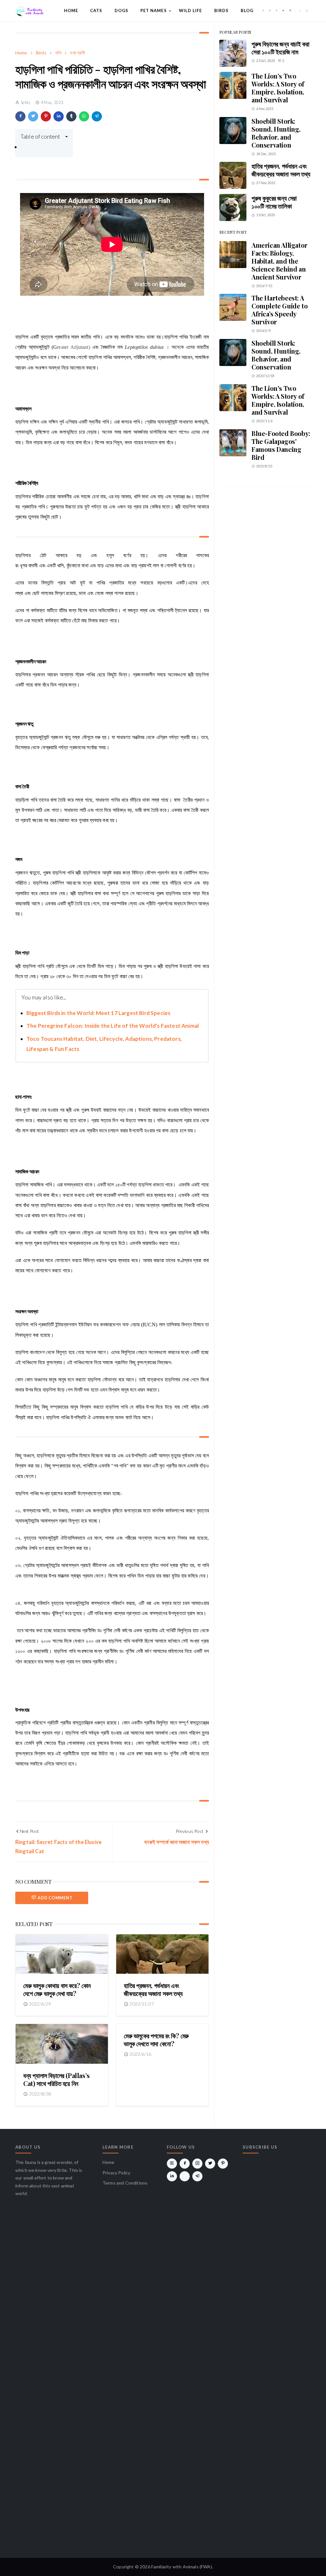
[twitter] (283, 11)
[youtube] (276, 11)
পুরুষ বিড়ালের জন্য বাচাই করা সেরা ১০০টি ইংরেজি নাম (280, 48)
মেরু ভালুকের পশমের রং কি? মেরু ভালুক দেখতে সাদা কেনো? (156, 2040)
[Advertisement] (265, 535)
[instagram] (270, 11)
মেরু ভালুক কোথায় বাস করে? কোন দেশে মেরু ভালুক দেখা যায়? (57, 1989)
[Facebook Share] (20, 116)
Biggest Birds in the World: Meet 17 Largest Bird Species (98, 1013)
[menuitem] (71, 11)
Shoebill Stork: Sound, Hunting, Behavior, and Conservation (276, 133)
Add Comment (55, 1898)
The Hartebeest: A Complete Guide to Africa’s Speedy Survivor (280, 310)
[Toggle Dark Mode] (300, 11)
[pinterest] (290, 11)
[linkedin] (172, 2176)
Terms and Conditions (125, 2183)
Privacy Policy (116, 2173)
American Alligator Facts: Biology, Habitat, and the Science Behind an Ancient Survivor (280, 261)
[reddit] (185, 2176)
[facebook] (263, 11)
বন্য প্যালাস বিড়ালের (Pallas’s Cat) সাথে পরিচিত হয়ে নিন (57, 2079)
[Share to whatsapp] (84, 116)
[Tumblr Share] (71, 116)
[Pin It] (46, 116)
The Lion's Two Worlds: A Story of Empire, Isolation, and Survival (278, 88)
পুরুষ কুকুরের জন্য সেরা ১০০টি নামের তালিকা (274, 202)
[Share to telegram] (97, 116)
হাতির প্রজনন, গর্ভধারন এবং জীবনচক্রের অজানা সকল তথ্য (153, 1989)
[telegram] (197, 2176)
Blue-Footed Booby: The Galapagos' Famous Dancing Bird (281, 445)
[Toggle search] (307, 11)
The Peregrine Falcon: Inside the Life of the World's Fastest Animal (113, 1026)
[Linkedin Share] (59, 116)
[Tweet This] (33, 116)
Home (109, 2162)
